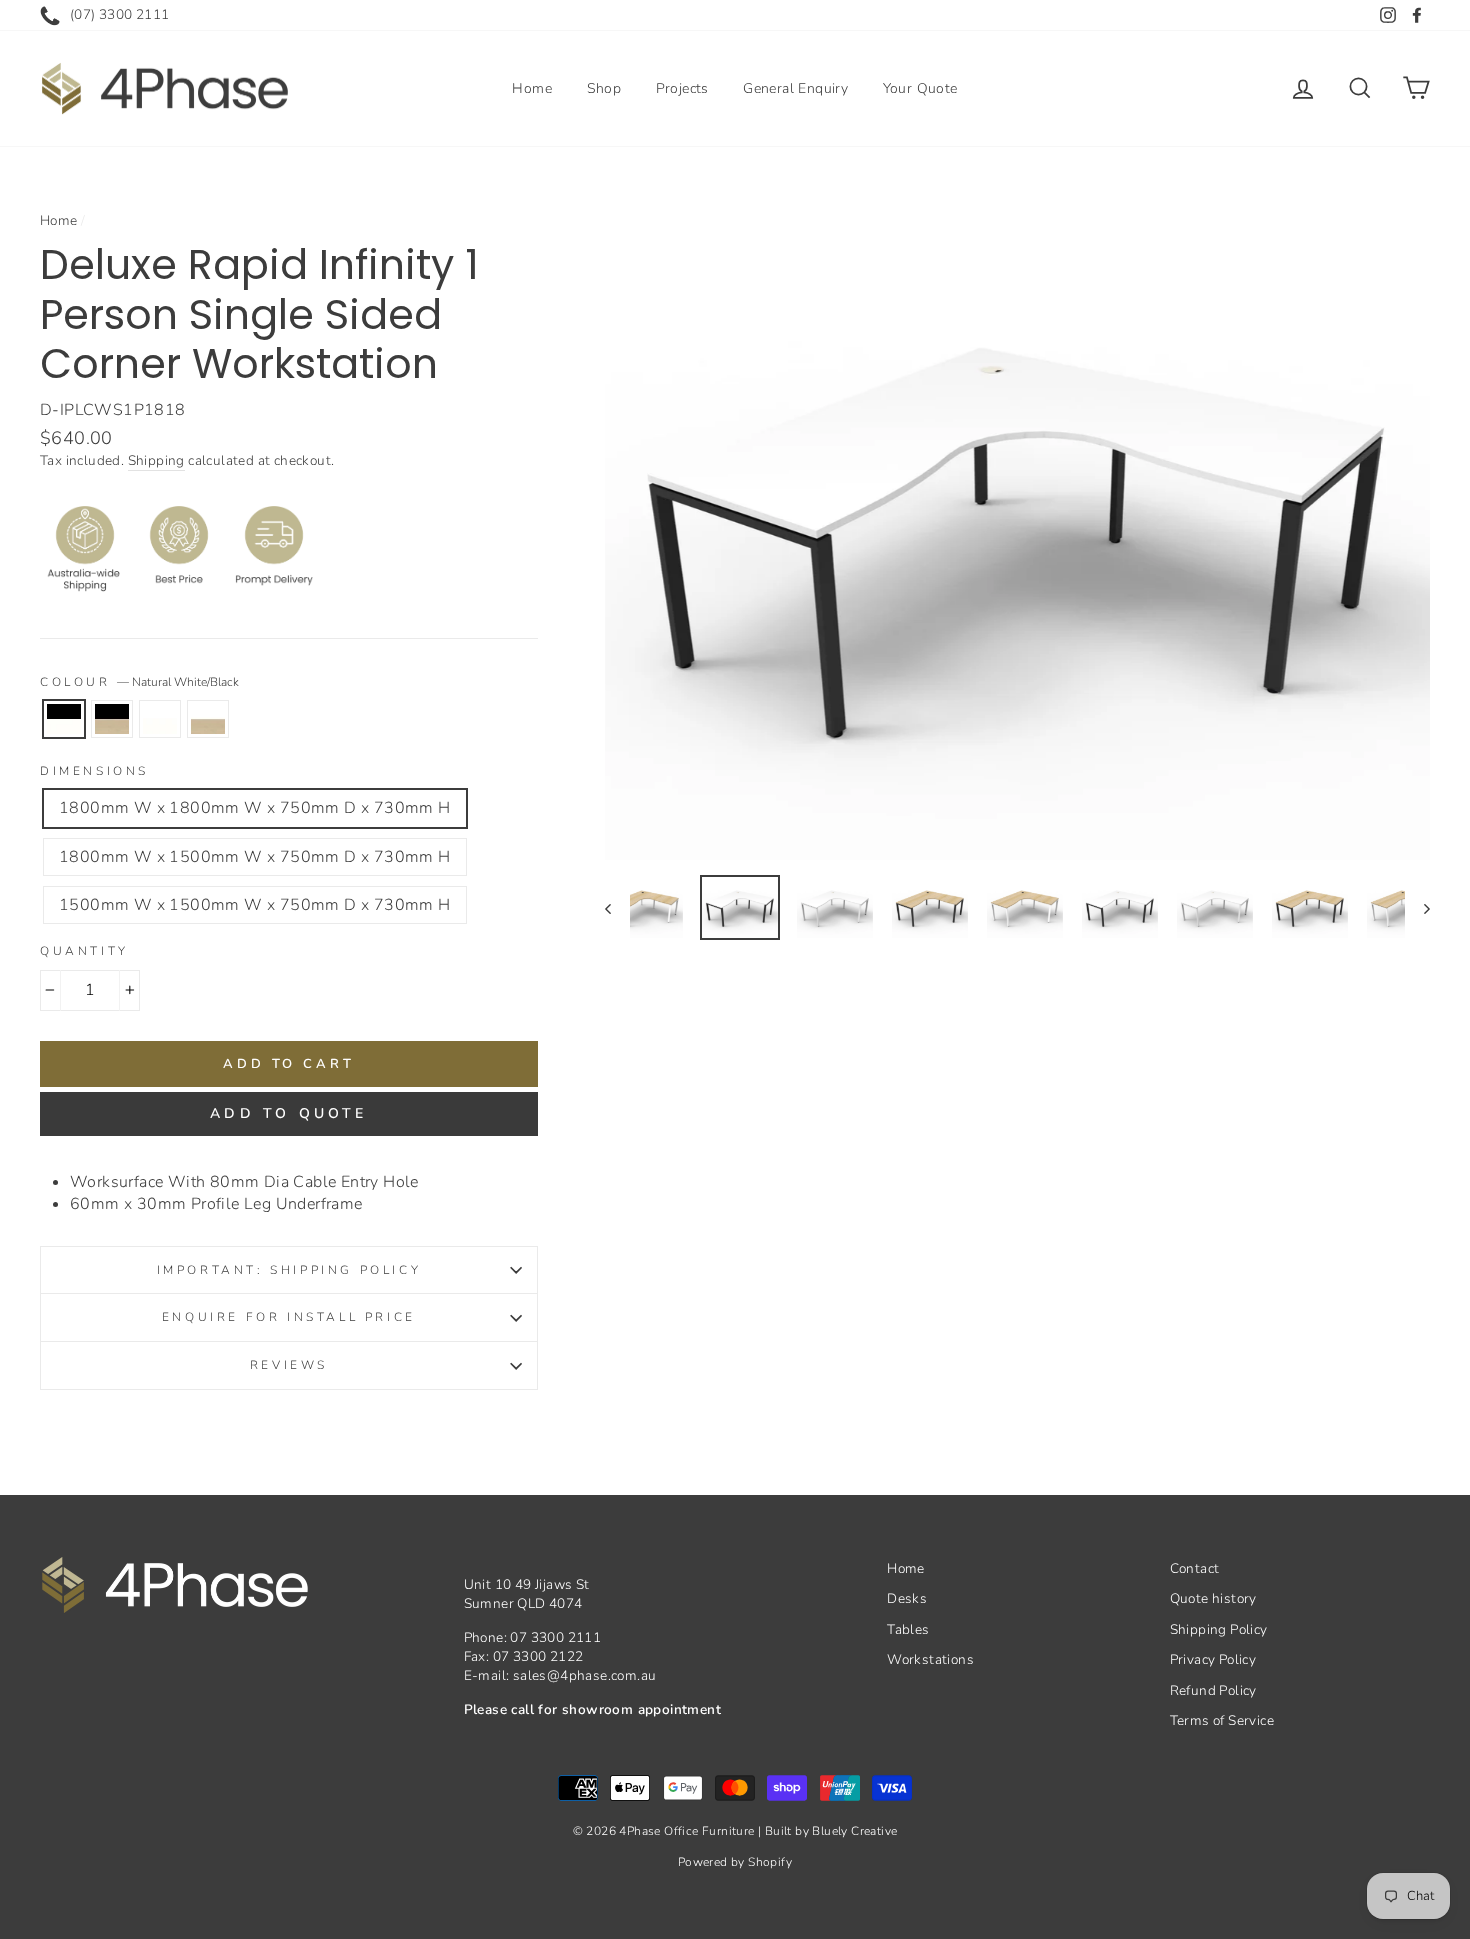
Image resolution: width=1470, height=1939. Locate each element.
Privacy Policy (1213, 1659)
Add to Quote (288, 1113)
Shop (604, 88)
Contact (1195, 1568)
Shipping (156, 460)
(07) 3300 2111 (120, 14)
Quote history (1213, 1598)
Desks (907, 1598)
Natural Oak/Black (112, 719)
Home (532, 88)
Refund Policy (1213, 1690)
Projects (682, 88)
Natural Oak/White (208, 719)
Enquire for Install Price (289, 1317)
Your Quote (920, 88)
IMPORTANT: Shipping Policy (289, 1270)
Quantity (84, 951)
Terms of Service (1222, 1720)
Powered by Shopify (735, 1862)
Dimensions (94, 771)
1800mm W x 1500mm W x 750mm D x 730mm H (255, 857)
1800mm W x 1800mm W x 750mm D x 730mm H (255, 808)
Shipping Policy (1219, 1629)
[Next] (1417, 907)
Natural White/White (160, 719)
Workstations (930, 1659)
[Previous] (617, 907)
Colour (139, 682)
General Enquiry (795, 88)
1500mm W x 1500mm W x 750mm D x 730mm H (255, 905)
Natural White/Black (64, 719)
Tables (908, 1629)
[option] (1018, 530)
